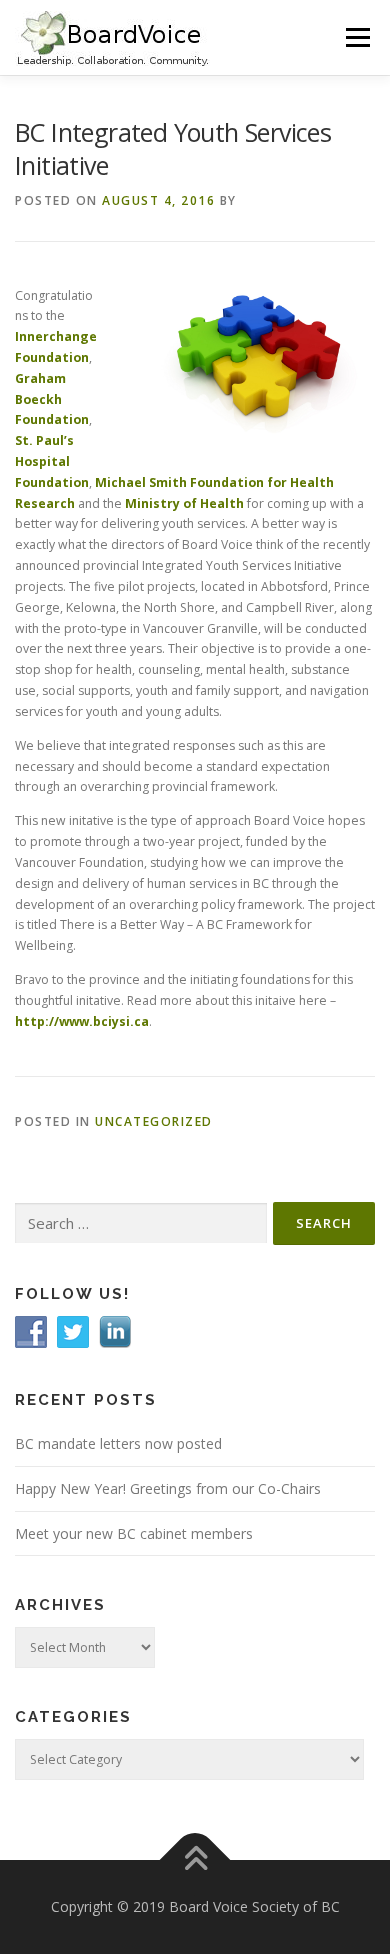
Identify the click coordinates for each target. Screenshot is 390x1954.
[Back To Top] (195, 1860)
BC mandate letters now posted (118, 1443)
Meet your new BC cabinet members (134, 1533)
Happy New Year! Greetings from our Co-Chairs (168, 1488)
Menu (356, 37)
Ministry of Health (184, 503)
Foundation (52, 482)
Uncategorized (154, 1121)
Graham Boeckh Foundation (52, 399)
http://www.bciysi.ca (82, 1021)
